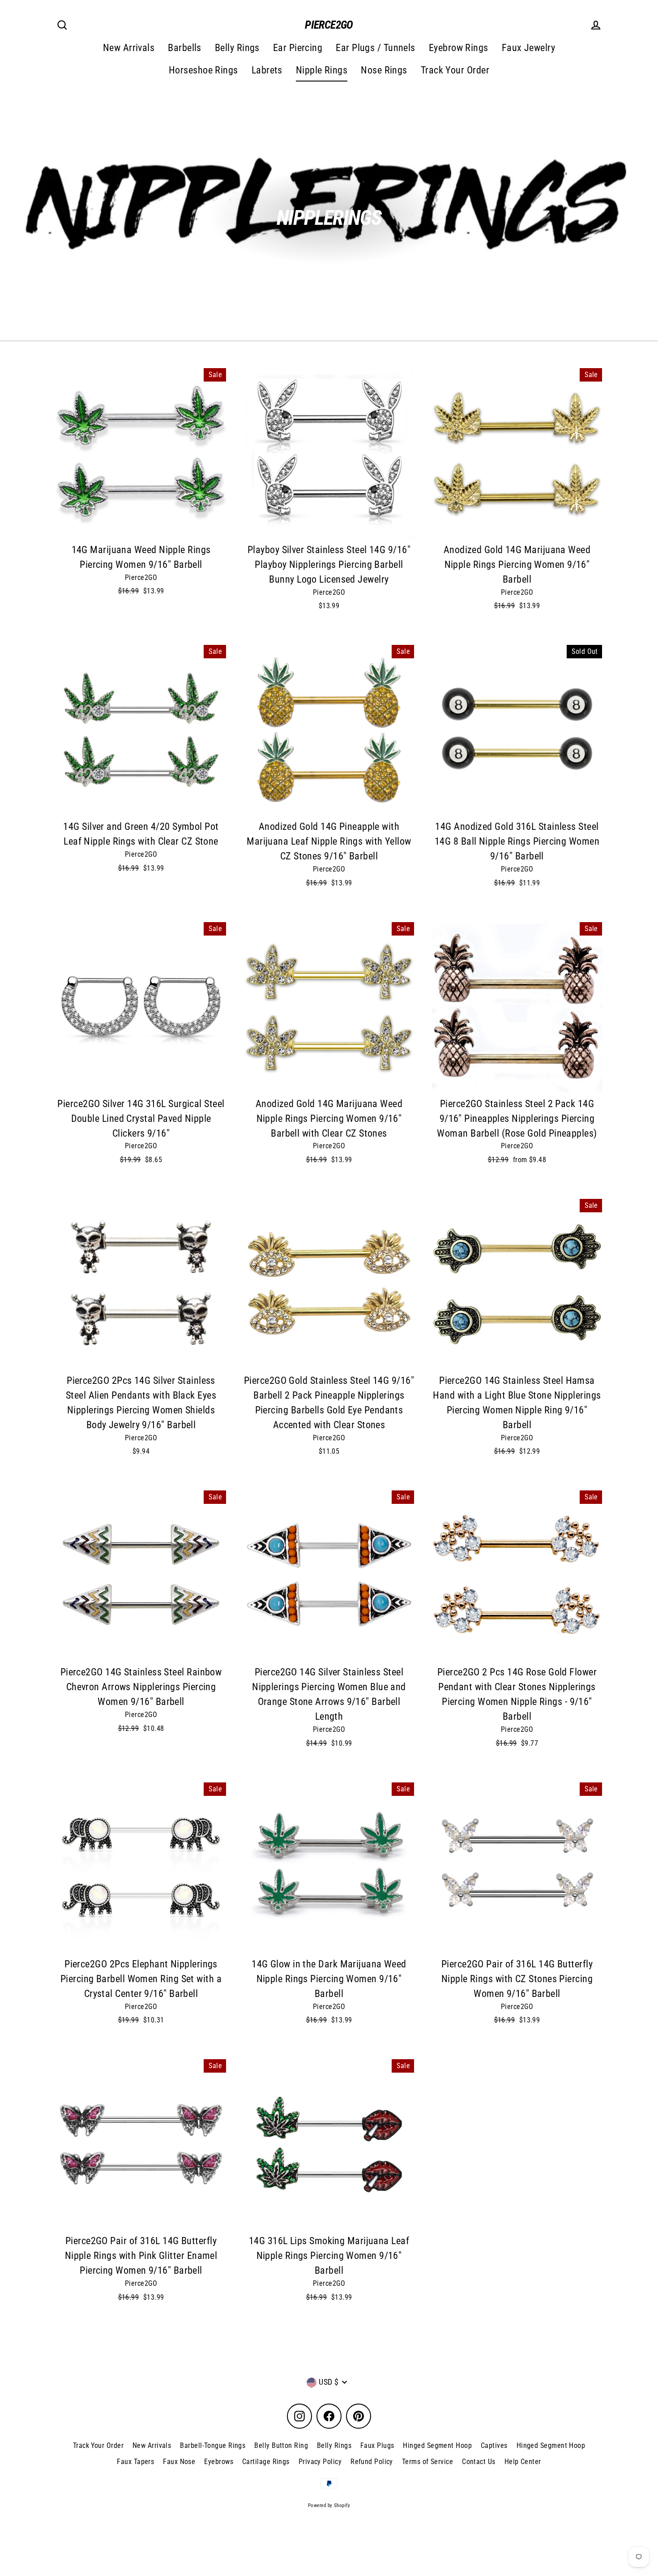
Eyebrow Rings (459, 48)
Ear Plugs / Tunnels (376, 48)
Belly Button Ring (281, 2445)
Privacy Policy (320, 2462)
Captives (494, 2445)
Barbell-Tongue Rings (213, 2445)
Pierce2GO (329, 25)
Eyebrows (219, 2462)
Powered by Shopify (329, 2505)
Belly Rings (237, 48)
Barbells (185, 48)
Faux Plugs (377, 2445)
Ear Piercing (298, 48)
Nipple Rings (322, 70)
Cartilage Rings (266, 2462)
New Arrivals (129, 48)
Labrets (267, 70)
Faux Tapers (135, 2462)
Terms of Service (427, 2462)
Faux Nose (179, 2462)
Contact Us (479, 2462)
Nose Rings (384, 70)
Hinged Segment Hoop (437, 2445)
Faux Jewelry (528, 48)
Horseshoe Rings (203, 70)
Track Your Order (455, 70)
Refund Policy (372, 2462)
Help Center (523, 2462)
